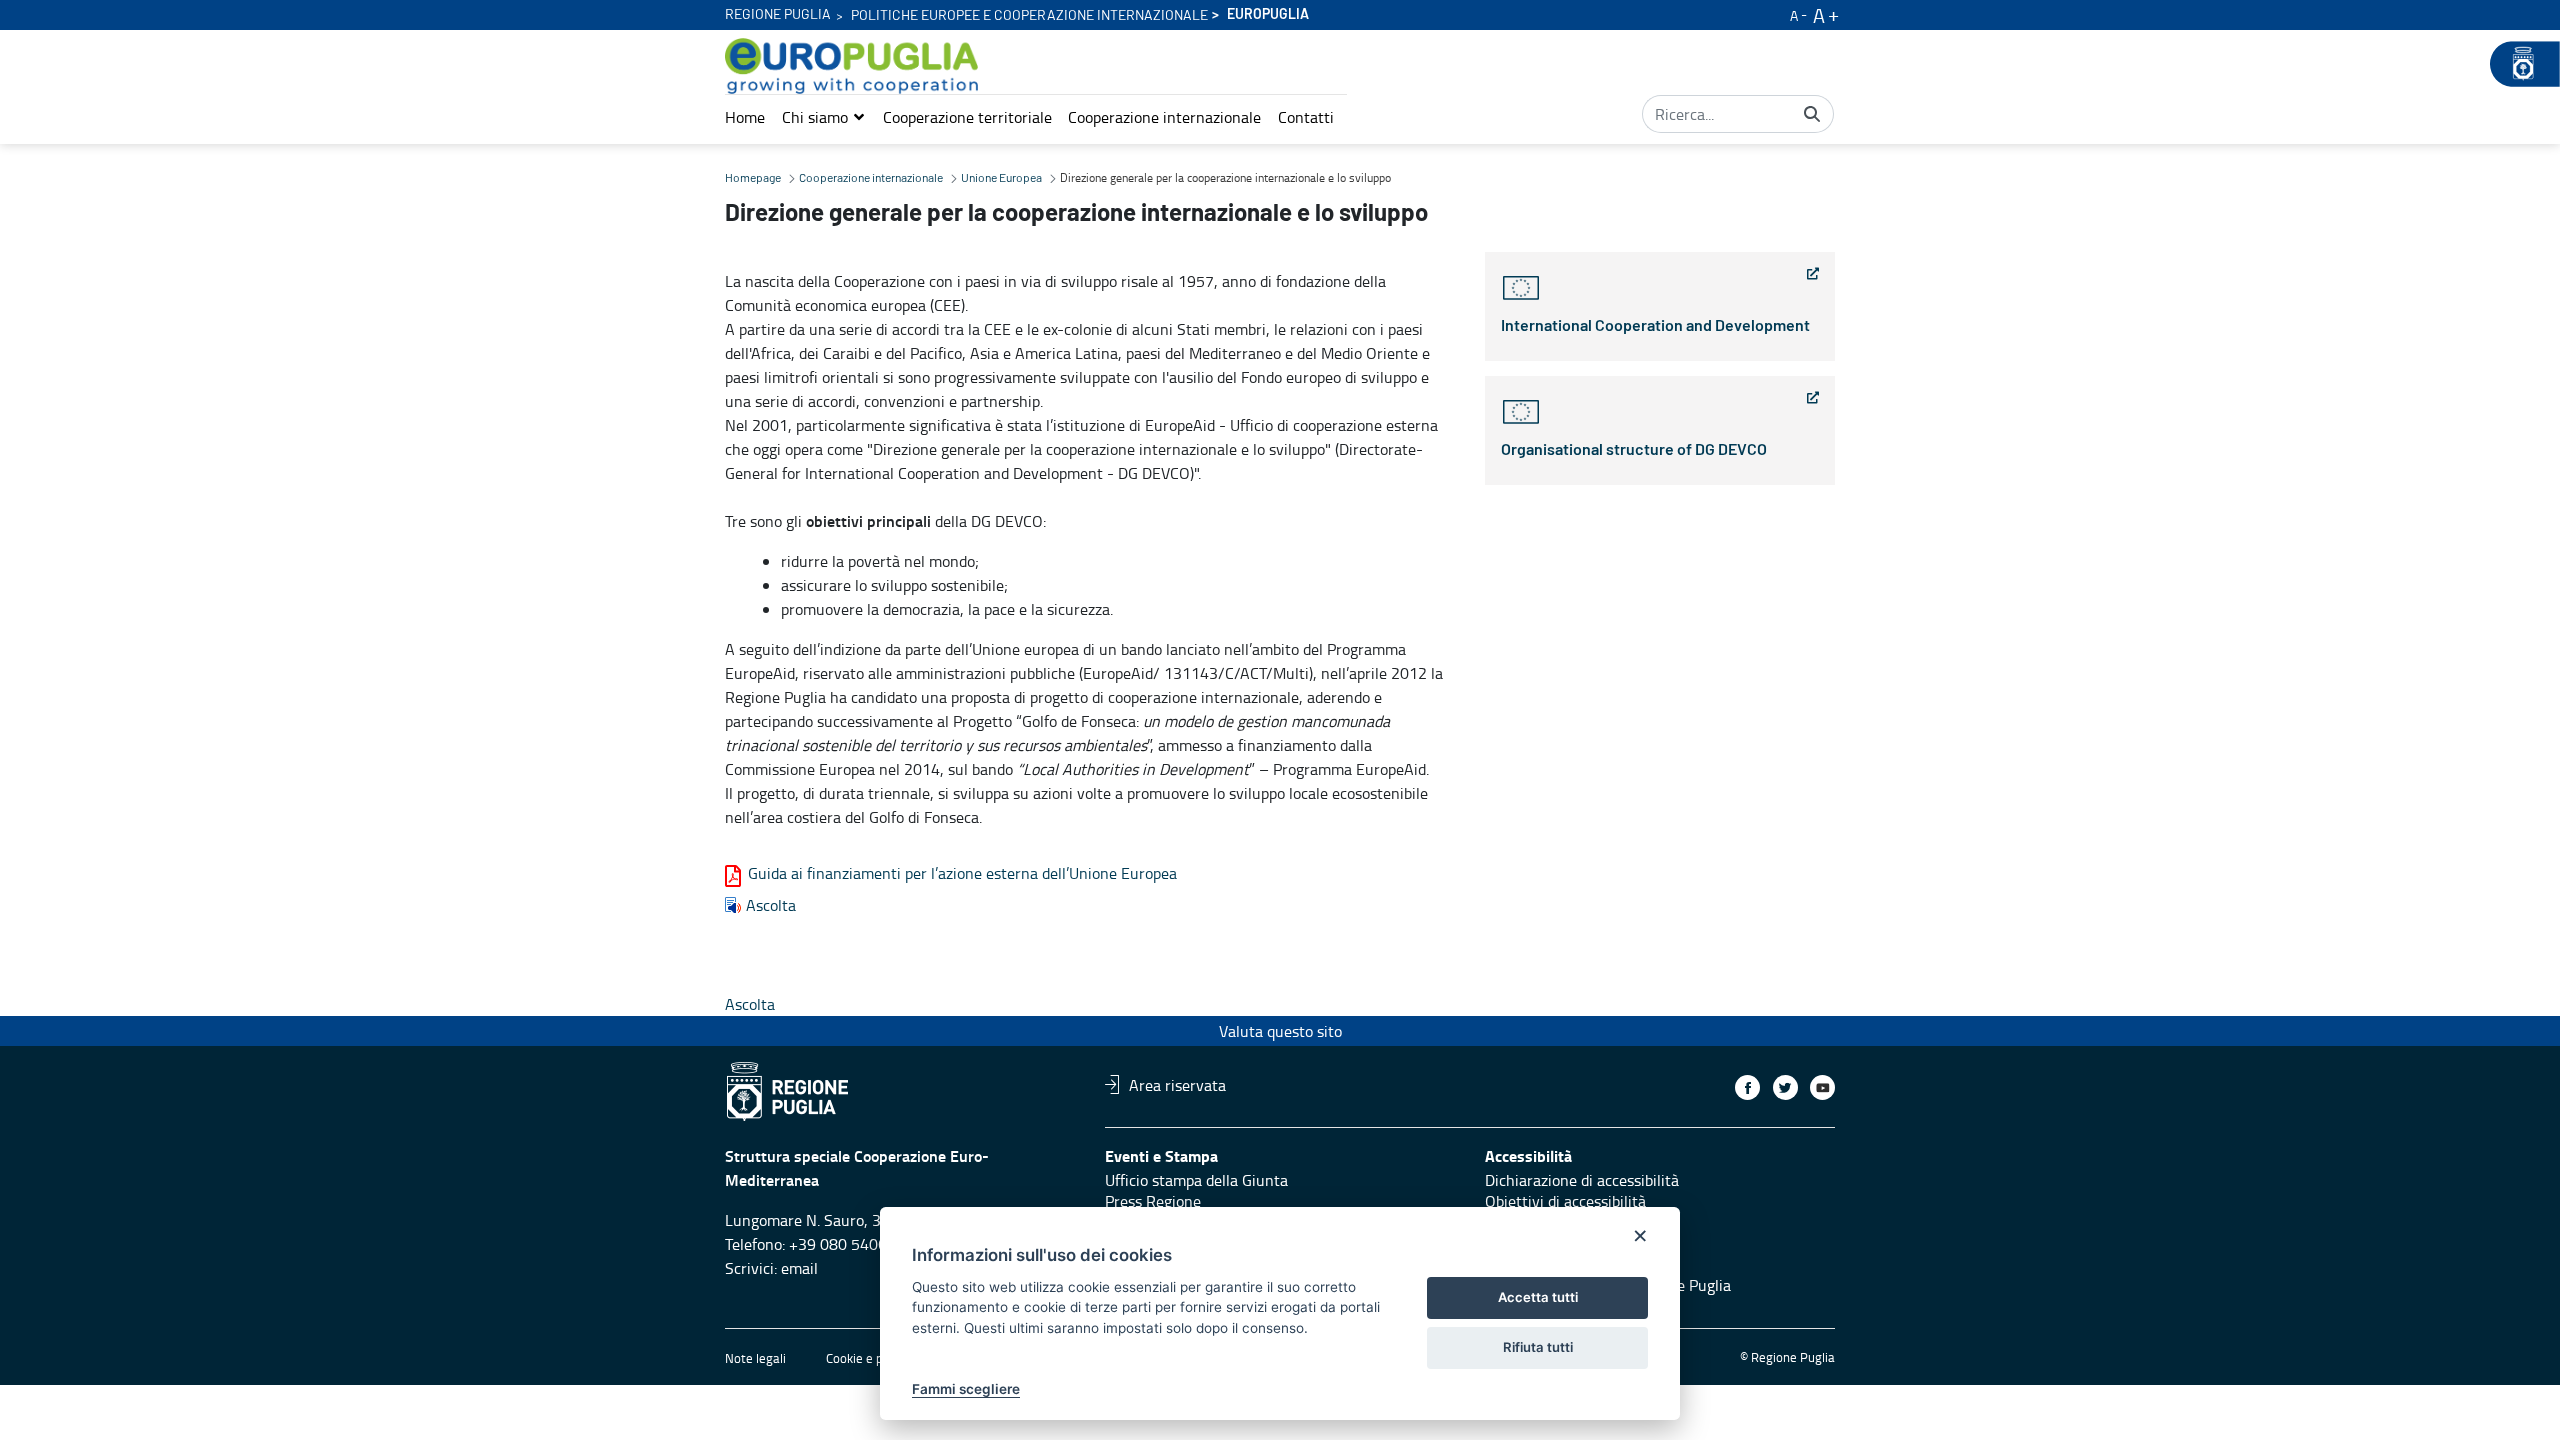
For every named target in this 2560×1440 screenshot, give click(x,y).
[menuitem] (745, 117)
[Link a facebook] (1747, 1087)
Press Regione (1153, 1201)
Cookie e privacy (871, 1358)
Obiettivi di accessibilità (1565, 1201)
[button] (824, 117)
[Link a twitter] (1785, 1087)
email (799, 1268)
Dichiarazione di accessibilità (1582, 1180)
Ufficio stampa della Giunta (1196, 1180)
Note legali (755, 1358)
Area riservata (1177, 1084)
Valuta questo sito (1280, 1031)
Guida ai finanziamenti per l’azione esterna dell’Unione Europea (962, 873)
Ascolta (771, 905)
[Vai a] (855, 66)
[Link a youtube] (1822, 1087)
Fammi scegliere (966, 1389)
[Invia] (1812, 114)
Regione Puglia (778, 15)
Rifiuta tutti (1538, 1347)
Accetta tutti (1538, 1297)
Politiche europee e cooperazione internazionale (1029, 16)
